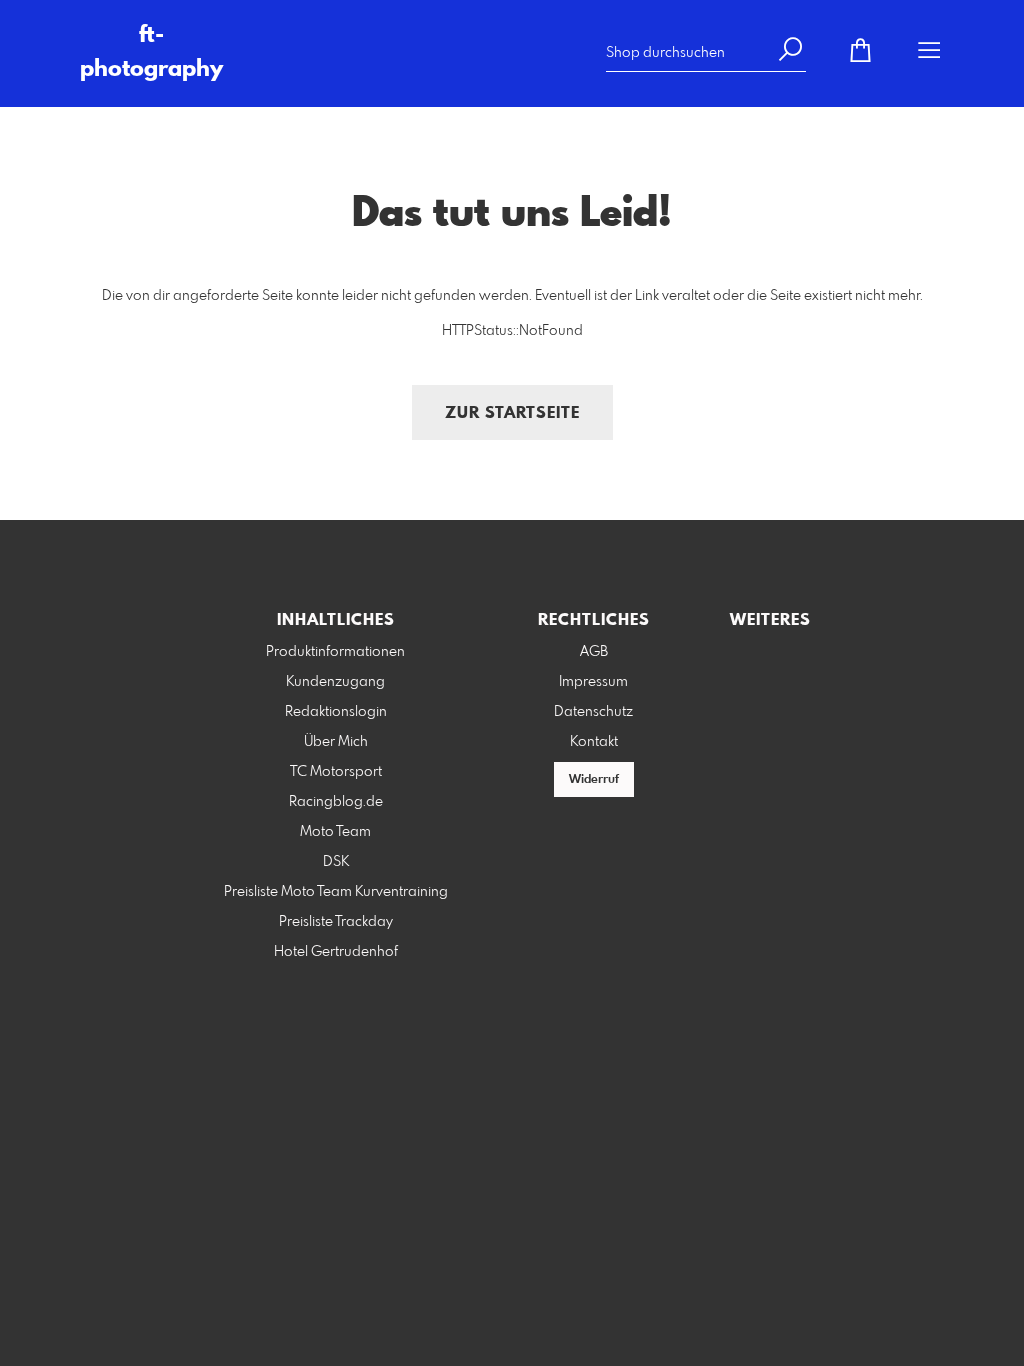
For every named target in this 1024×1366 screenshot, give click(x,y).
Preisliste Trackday (336, 922)
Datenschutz (593, 712)
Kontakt (594, 742)
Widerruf (594, 780)
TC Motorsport (336, 772)
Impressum (593, 682)
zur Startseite (512, 413)
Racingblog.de (336, 802)
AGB (594, 652)
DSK (336, 862)
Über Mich (336, 742)
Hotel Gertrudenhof (336, 952)
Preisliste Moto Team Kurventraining (336, 892)
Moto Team (335, 832)
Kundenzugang (335, 682)
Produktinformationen (335, 652)
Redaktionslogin (336, 712)
